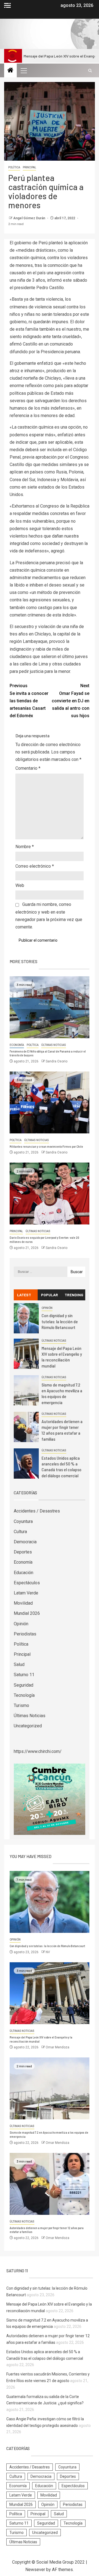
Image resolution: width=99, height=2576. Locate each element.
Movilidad (23, 1603)
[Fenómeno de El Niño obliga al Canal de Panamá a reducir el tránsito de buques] (50, 1007)
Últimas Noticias (54, 1045)
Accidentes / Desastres (37, 1511)
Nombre (25, 847)
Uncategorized (28, 1726)
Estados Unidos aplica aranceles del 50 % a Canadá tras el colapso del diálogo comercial (61, 1467)
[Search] (90, 71)
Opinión (47, 1308)
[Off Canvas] (7, 5)
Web (20, 885)
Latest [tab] (24, 1295)
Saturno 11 (24, 1675)
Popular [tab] (50, 1295)
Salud (19, 1664)
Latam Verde (26, 1593)
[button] (23, 70)
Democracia (25, 1542)
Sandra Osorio (57, 1061)
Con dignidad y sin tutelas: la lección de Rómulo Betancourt (60, 1321)
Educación (24, 1573)
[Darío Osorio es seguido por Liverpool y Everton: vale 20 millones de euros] (50, 1194)
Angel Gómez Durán (30, 218)
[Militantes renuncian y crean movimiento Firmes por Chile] (50, 1102)
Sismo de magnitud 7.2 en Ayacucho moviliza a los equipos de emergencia (62, 1393)
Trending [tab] (74, 1295)
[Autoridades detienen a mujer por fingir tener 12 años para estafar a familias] (26, 1427)
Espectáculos (27, 1583)
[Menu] (23, 70)
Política (14, 167)
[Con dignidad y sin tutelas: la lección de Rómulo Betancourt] (26, 1318)
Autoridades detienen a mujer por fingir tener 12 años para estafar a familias (62, 1430)
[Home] (10, 71)
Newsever (35, 2570)
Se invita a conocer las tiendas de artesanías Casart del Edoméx (29, 701)
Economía (17, 1045)
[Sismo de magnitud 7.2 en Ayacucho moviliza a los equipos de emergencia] (26, 1390)
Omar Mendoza (57, 2047)
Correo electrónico (35, 866)
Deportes (23, 1552)
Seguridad (24, 1685)
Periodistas (25, 1634)
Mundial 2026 (27, 1613)
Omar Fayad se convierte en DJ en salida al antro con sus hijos (71, 701)
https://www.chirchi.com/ (38, 1751)
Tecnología (24, 1695)
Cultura (20, 1532)
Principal (29, 167)
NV (48, 1952)
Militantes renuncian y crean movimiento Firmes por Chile (46, 1146)
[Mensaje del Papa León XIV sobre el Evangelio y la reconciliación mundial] (26, 1354)
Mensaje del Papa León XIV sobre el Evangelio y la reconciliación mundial (62, 1357)
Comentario (28, 768)
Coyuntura (23, 1521)
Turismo (21, 1705)
